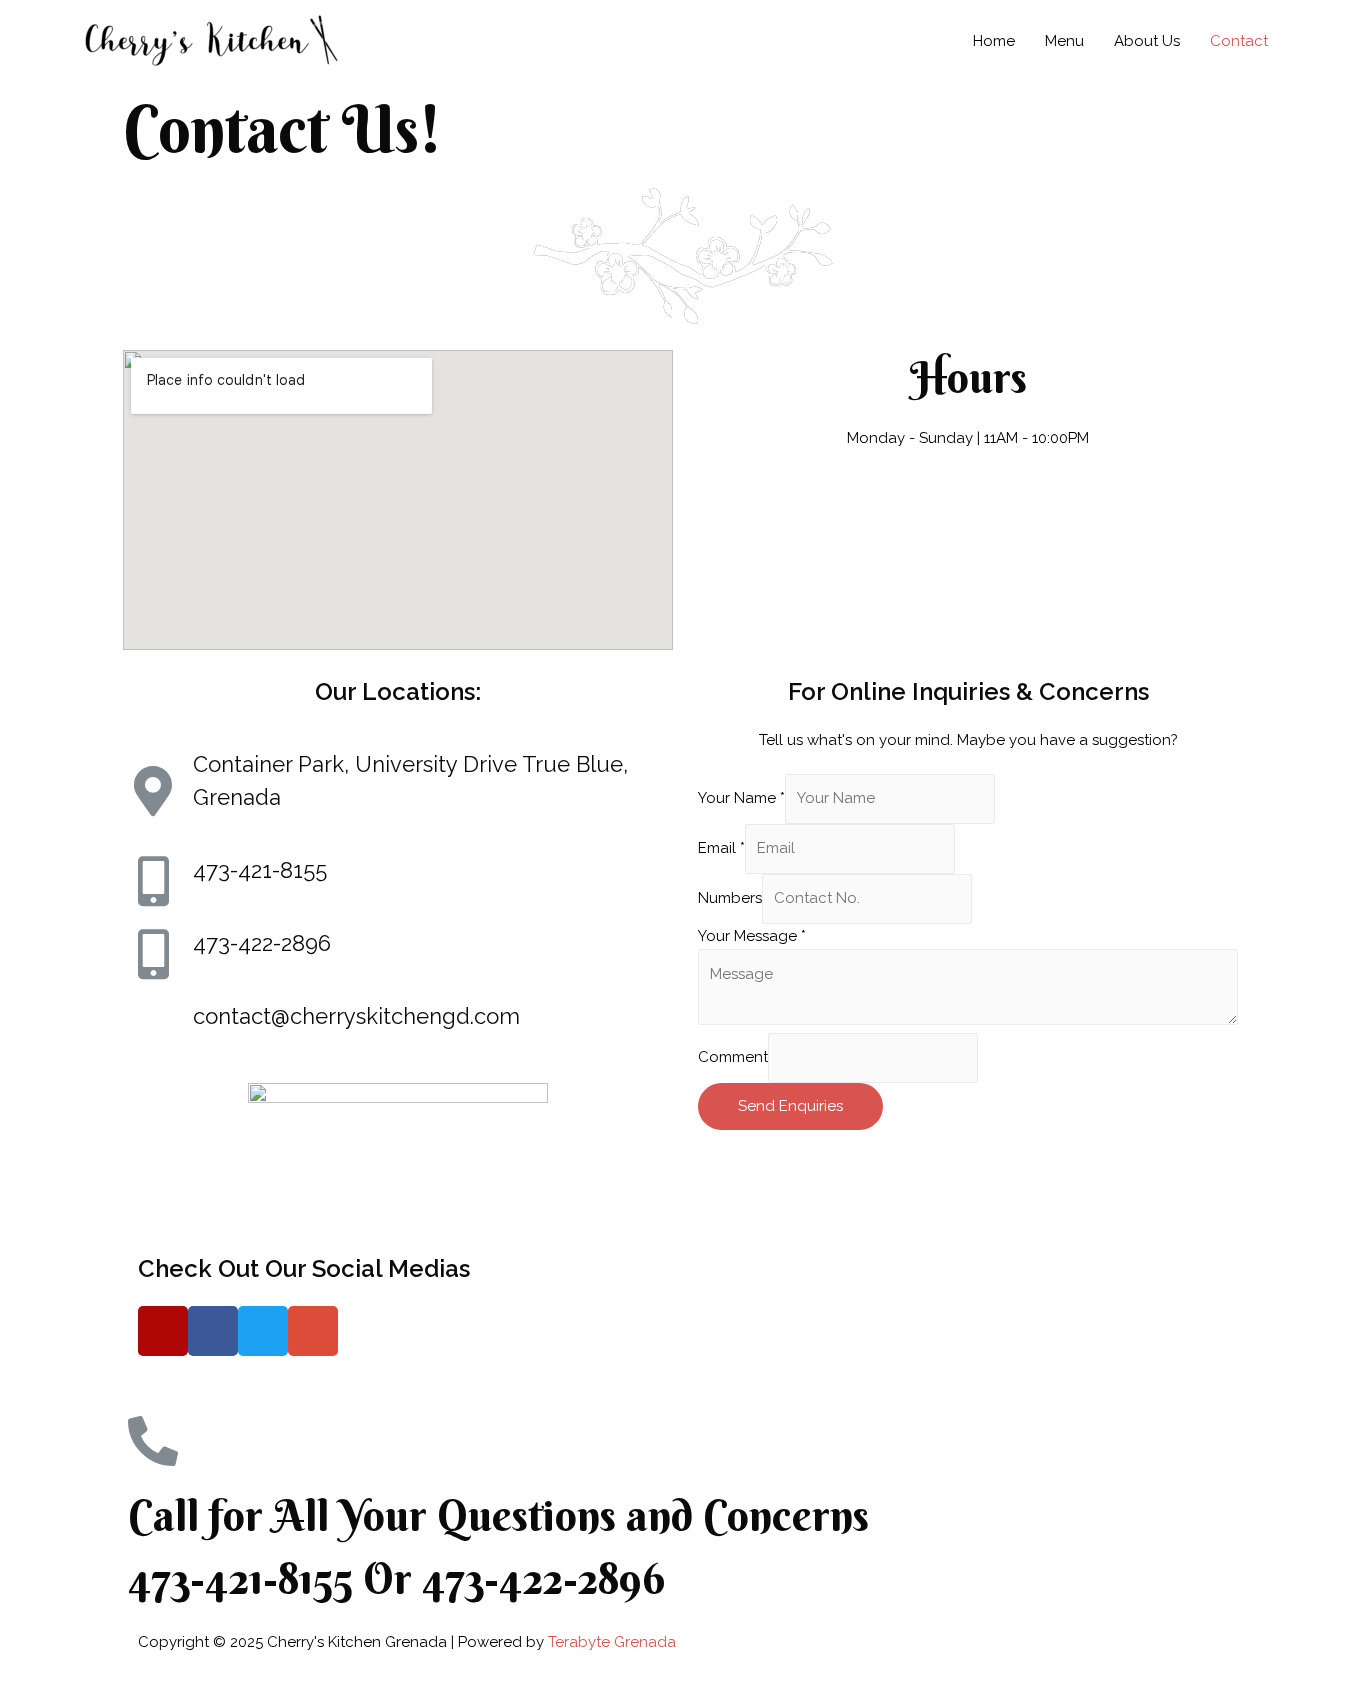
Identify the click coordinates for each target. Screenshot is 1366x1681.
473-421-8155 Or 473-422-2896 (397, 1578)
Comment (733, 1058)
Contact (1239, 41)
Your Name (741, 798)
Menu (1064, 41)
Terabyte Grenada (612, 1642)
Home (994, 41)
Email (721, 848)
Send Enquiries (790, 1106)
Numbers (730, 898)
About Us (1147, 41)
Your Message (752, 936)
